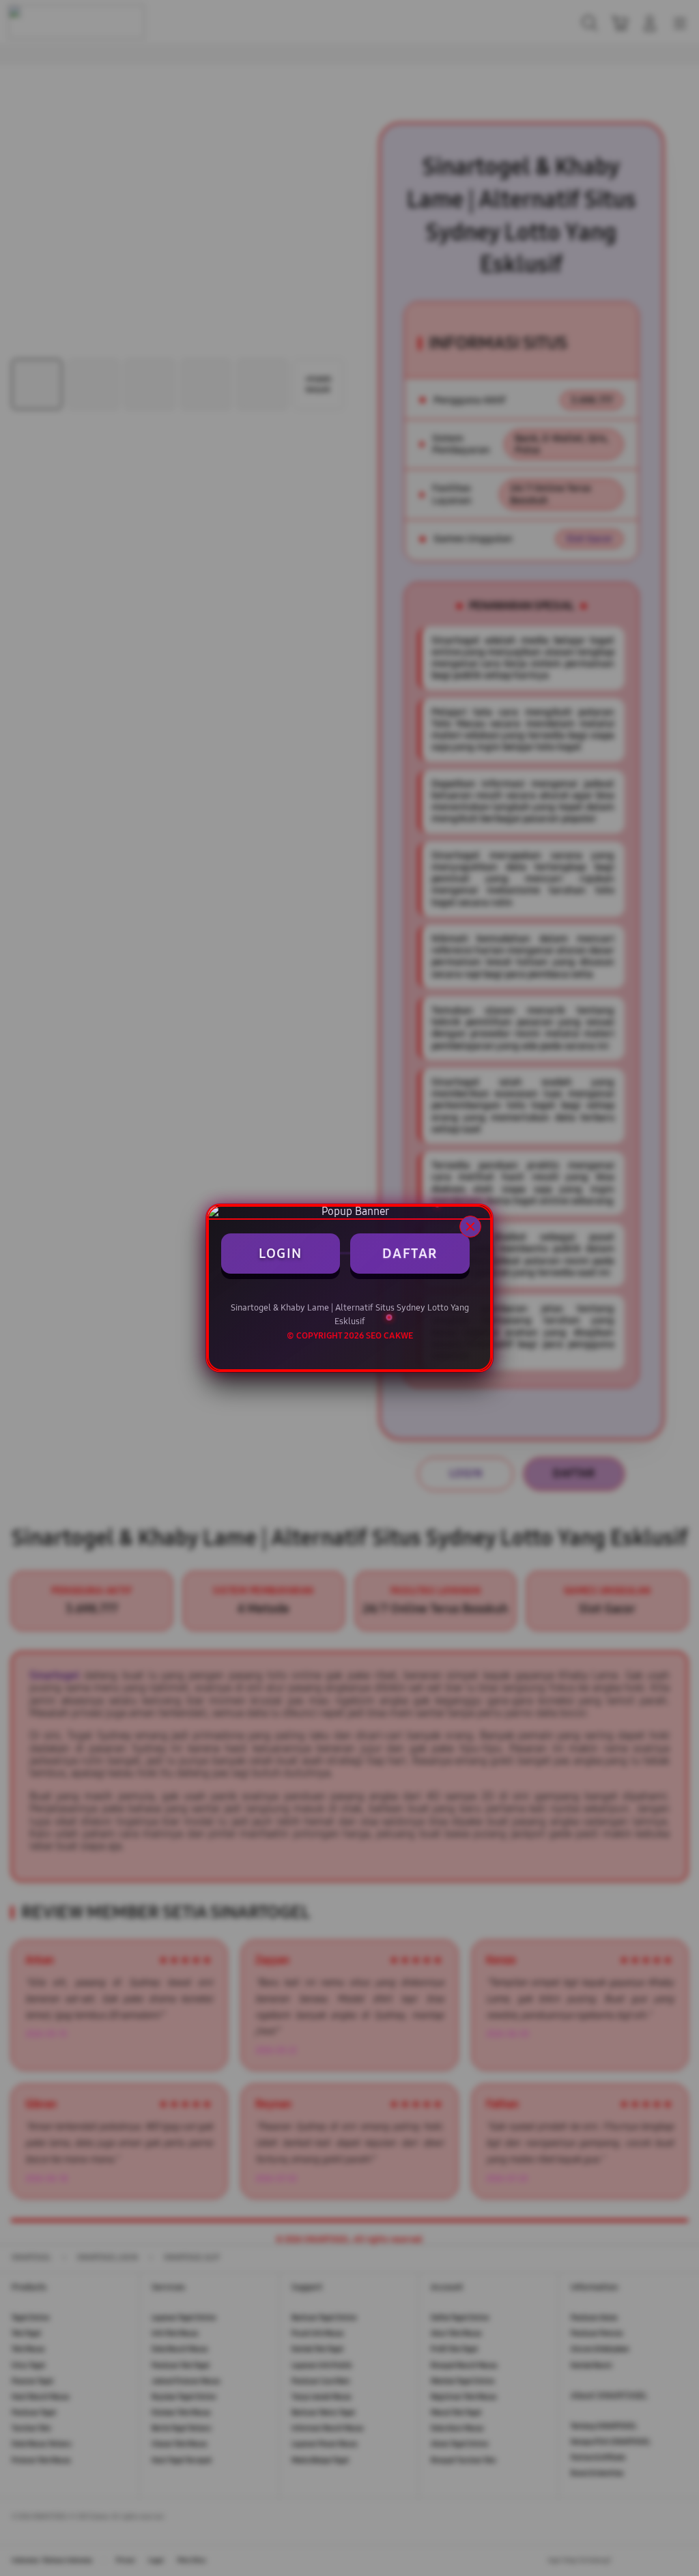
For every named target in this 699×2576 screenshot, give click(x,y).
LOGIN (281, 1253)
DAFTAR (410, 1253)
